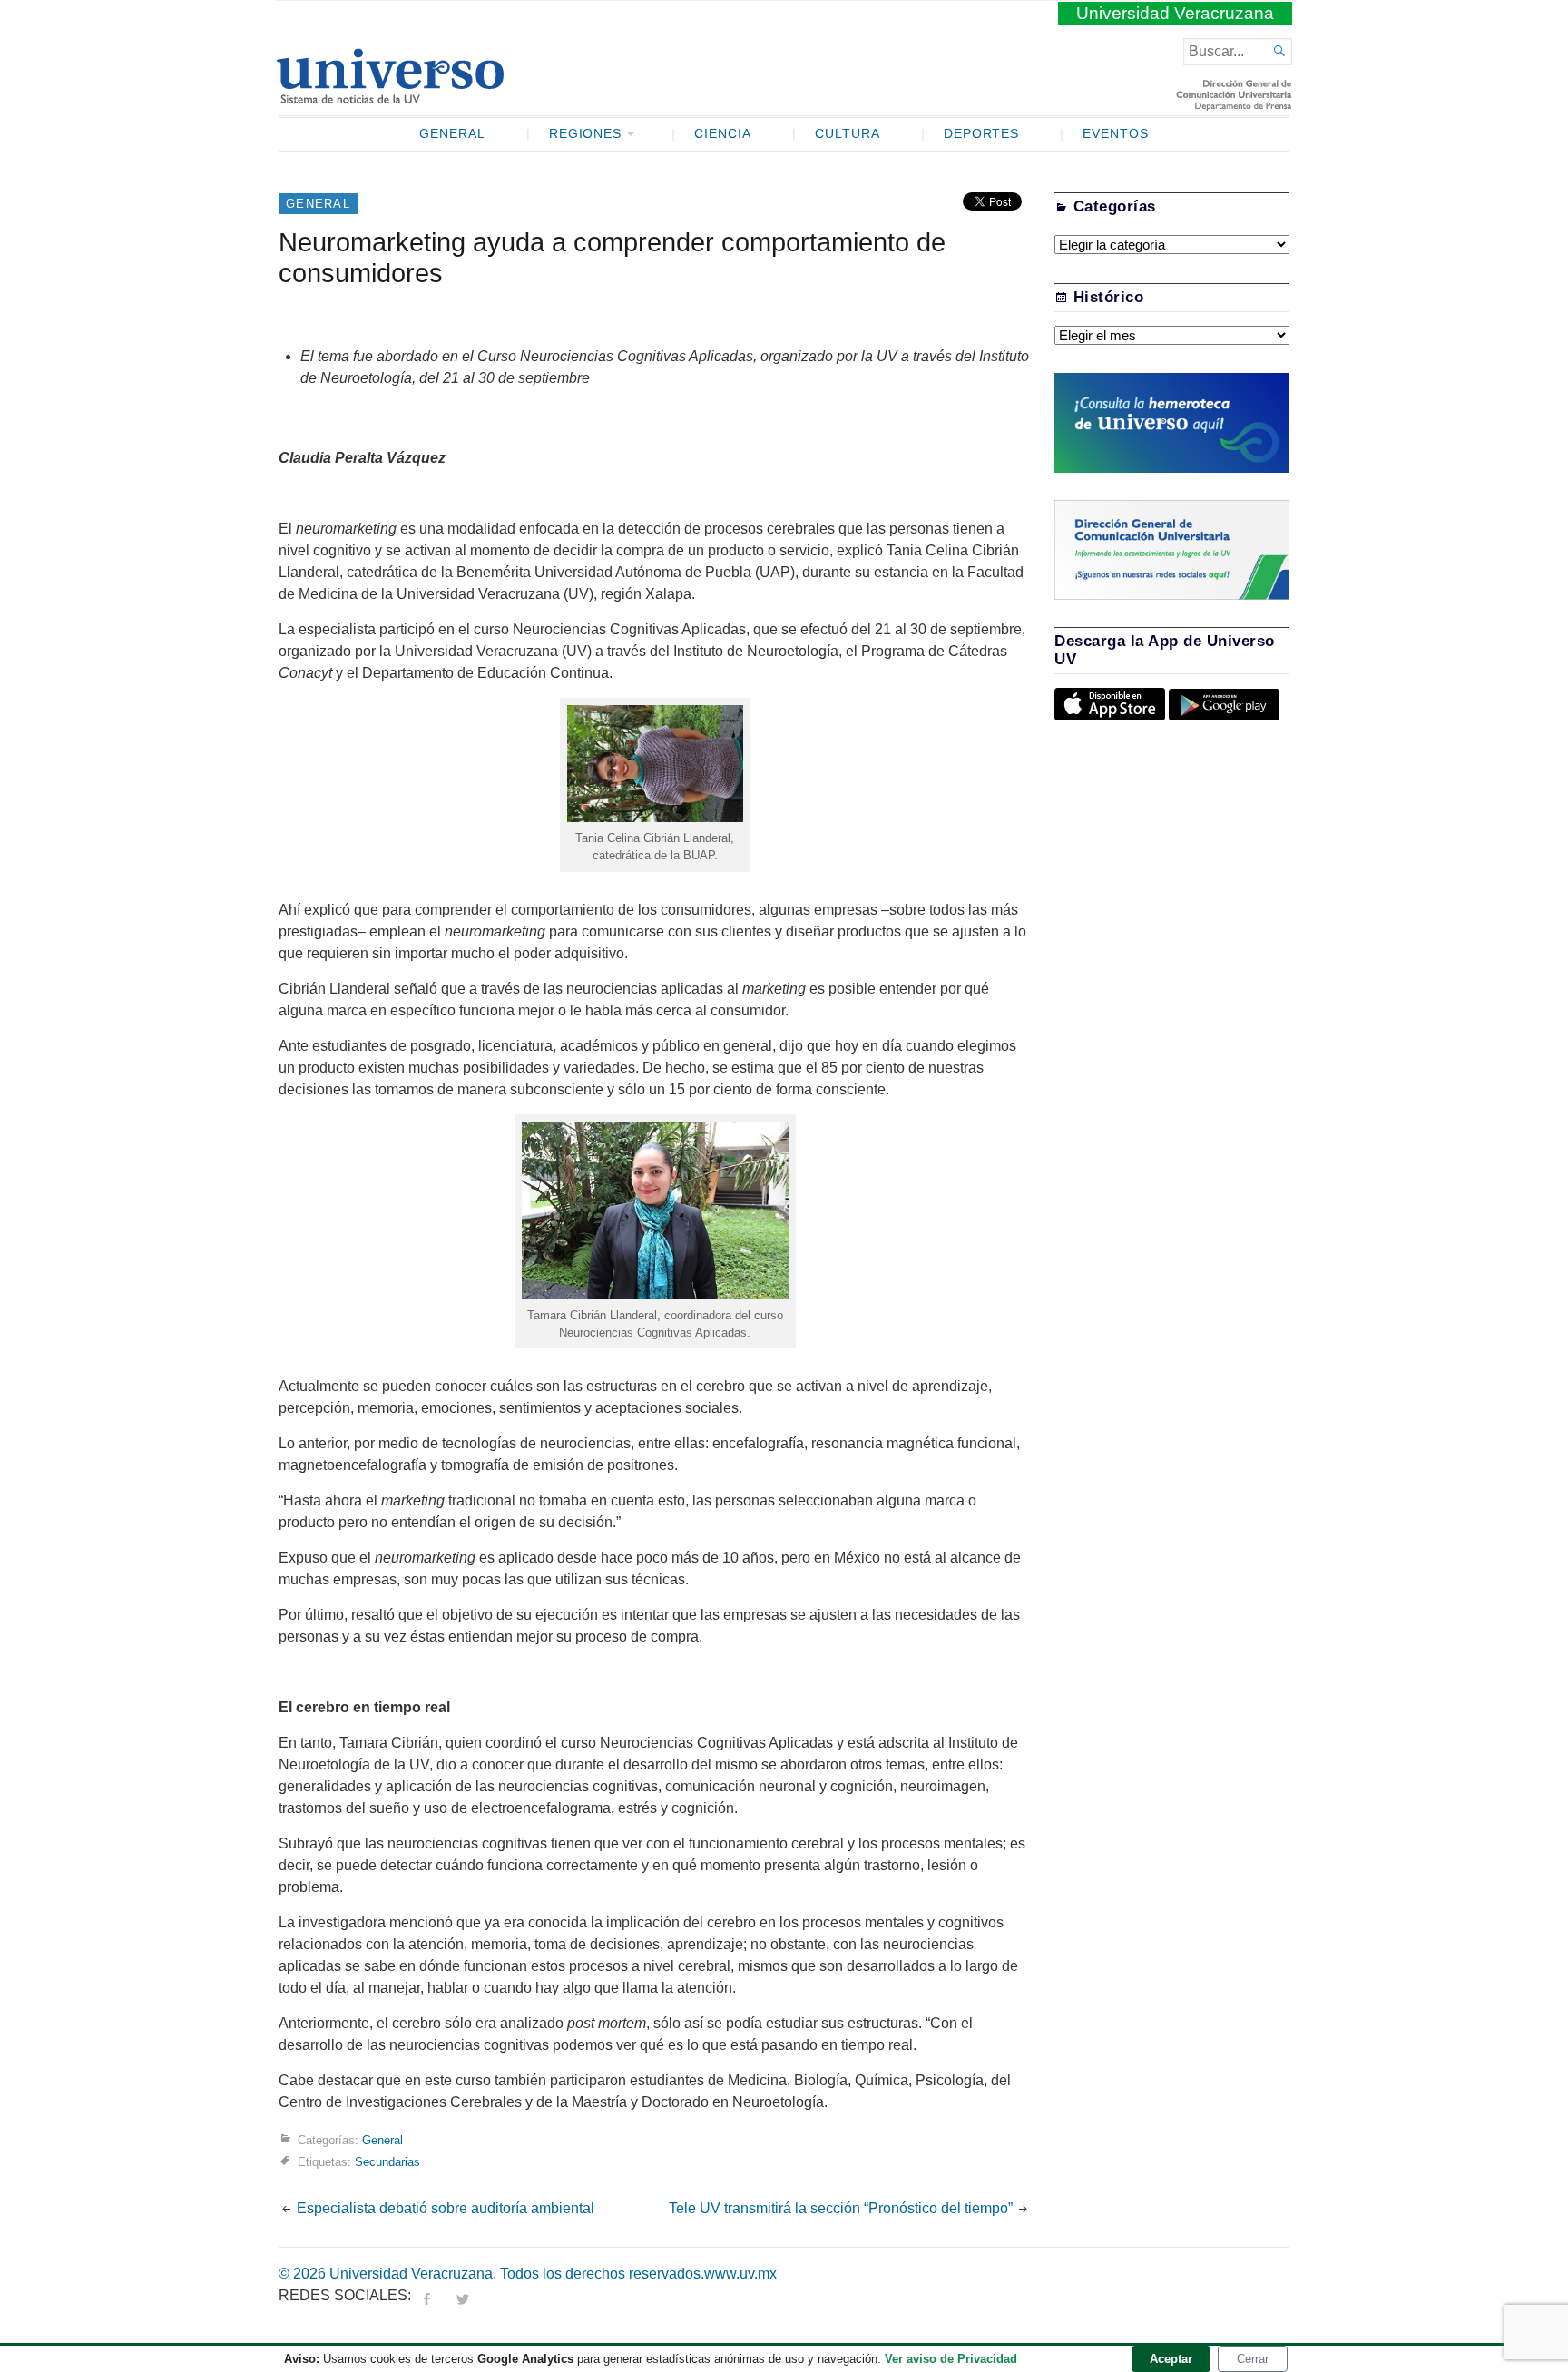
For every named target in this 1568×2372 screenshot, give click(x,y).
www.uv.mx (740, 2274)
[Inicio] (390, 96)
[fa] (426, 2295)
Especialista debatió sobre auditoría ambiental (446, 2208)
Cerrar (1253, 2359)
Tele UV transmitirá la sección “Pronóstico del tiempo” (841, 2208)
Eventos (1116, 134)
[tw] (463, 2295)
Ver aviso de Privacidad (951, 2359)
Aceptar (1171, 2359)
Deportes (982, 134)
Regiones (586, 134)
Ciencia (723, 134)
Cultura (848, 134)
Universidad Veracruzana (1175, 13)
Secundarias (387, 2162)
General (452, 134)
